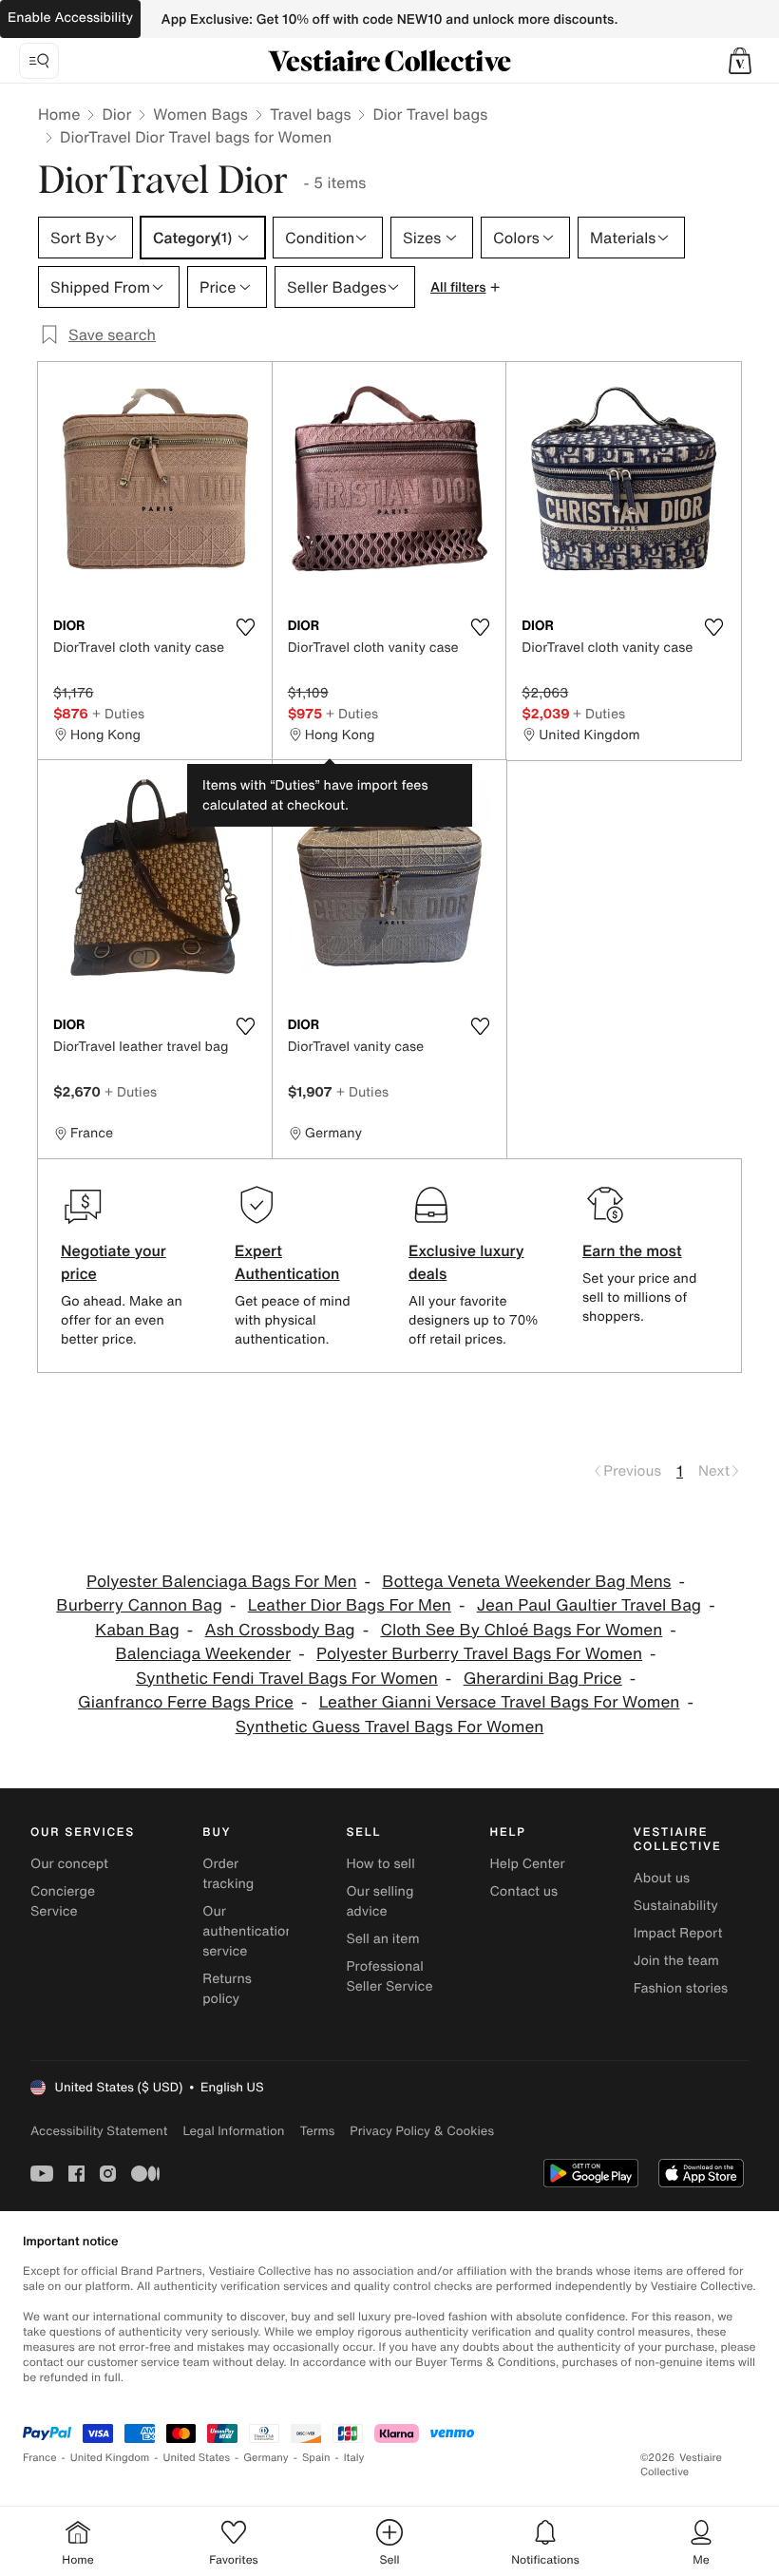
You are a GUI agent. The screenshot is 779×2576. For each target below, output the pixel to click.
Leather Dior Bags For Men (350, 1605)
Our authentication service (248, 1931)
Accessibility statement (99, 2131)
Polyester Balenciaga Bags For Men (221, 1582)
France (40, 2458)
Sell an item (382, 1939)
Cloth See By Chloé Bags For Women (521, 1630)
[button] (740, 61)
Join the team (676, 1961)
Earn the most (632, 1250)
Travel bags (311, 114)
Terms (317, 2131)
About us (662, 1878)
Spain (316, 2458)
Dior (116, 114)
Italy (354, 2458)
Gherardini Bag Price (543, 1679)
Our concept (69, 1864)
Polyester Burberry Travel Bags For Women (479, 1654)
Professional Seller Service (389, 1976)
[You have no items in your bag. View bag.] (740, 61)
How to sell (380, 1864)
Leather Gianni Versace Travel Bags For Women (500, 1702)
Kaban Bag (137, 1630)
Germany (266, 2458)
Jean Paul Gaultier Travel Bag (589, 1605)
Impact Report (678, 1933)
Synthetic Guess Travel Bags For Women (390, 1727)
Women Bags (200, 114)
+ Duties (118, 713)
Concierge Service (63, 1901)
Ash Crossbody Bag (280, 1630)
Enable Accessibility (70, 18)
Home (59, 114)
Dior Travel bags (430, 114)
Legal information (233, 2131)
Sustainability (676, 1906)
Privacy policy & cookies (422, 2131)
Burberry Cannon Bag (139, 1605)
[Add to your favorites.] (246, 627)
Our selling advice (380, 1901)
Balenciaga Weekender (203, 1654)
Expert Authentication (287, 1262)
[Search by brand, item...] (39, 61)
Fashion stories (681, 1988)
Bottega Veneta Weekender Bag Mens (526, 1582)
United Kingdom (110, 2458)
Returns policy (227, 1989)
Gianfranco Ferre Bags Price (186, 1702)
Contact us (524, 1891)
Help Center (528, 1864)
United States (197, 2458)
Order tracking (228, 1874)
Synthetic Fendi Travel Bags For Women (287, 1679)
